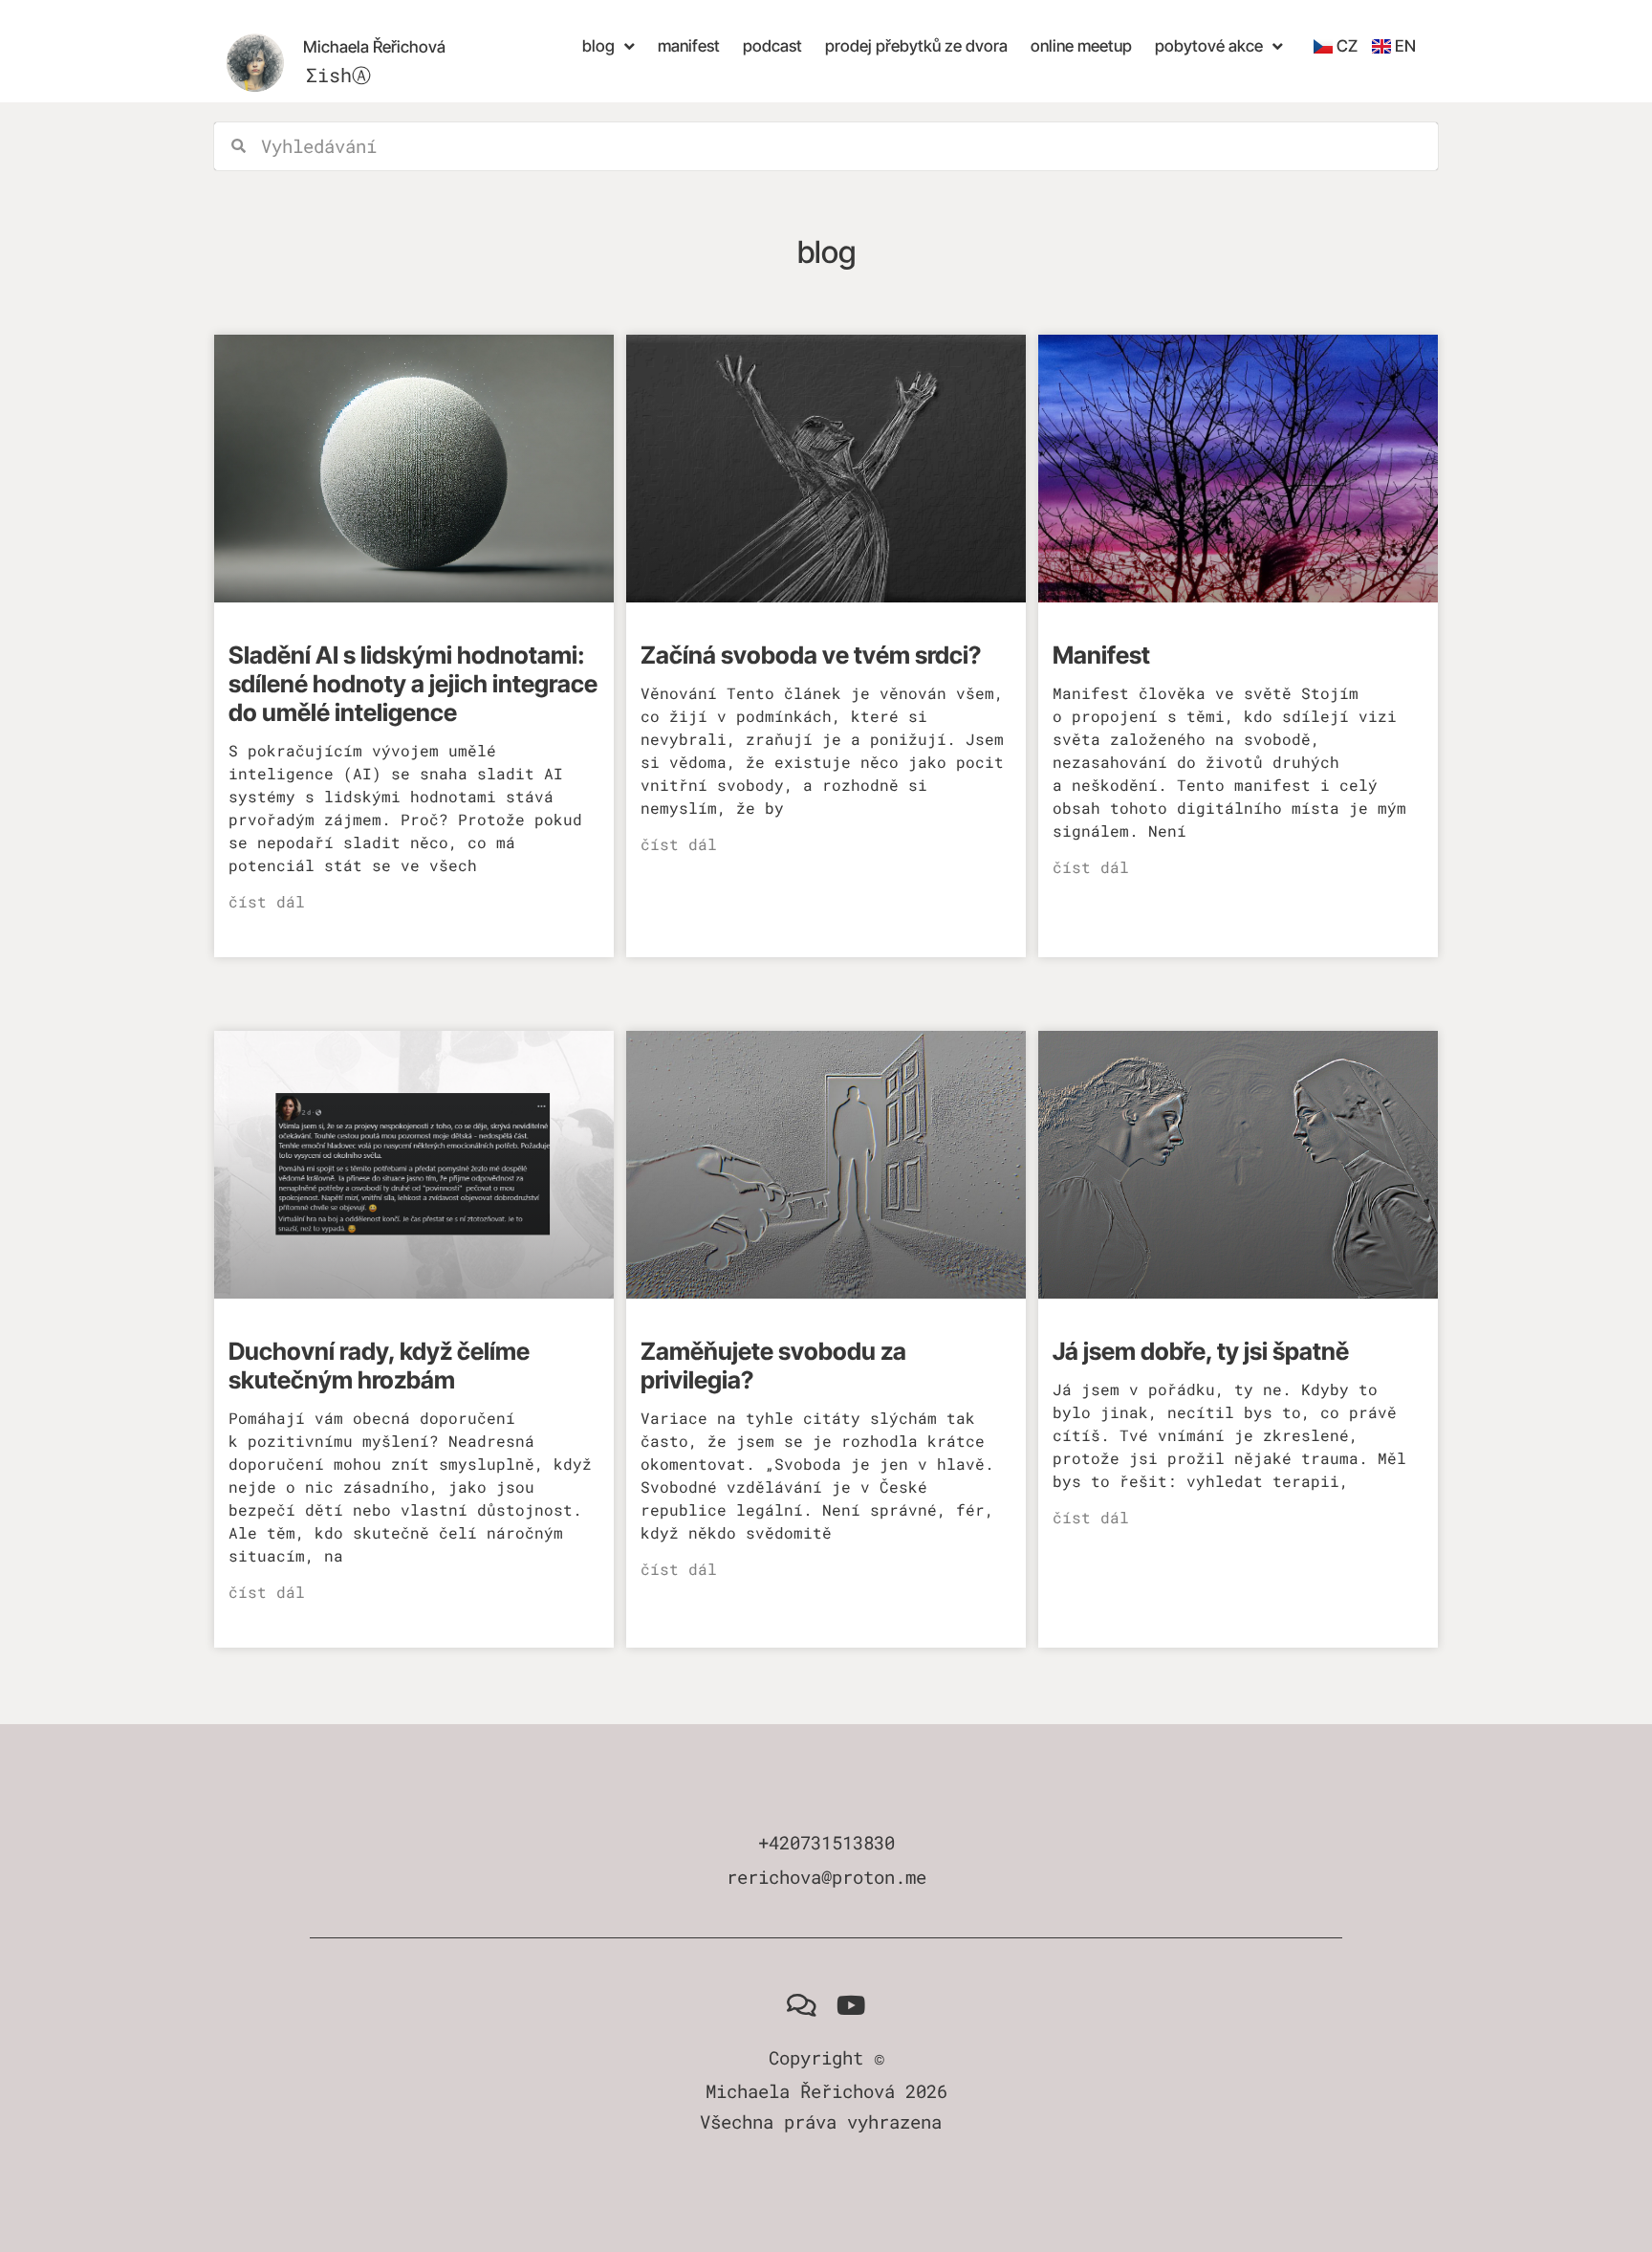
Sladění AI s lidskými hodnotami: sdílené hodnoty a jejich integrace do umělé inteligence (413, 684)
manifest (689, 46)
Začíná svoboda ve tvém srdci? (811, 655)
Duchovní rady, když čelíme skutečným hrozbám (379, 1366)
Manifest (1101, 655)
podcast (772, 46)
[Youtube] (850, 2004)
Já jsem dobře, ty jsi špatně (1201, 1351)
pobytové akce (1209, 46)
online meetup (1081, 46)
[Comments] (802, 2004)
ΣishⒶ (338, 75)
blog (598, 46)
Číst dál (267, 901)
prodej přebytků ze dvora (916, 46)
